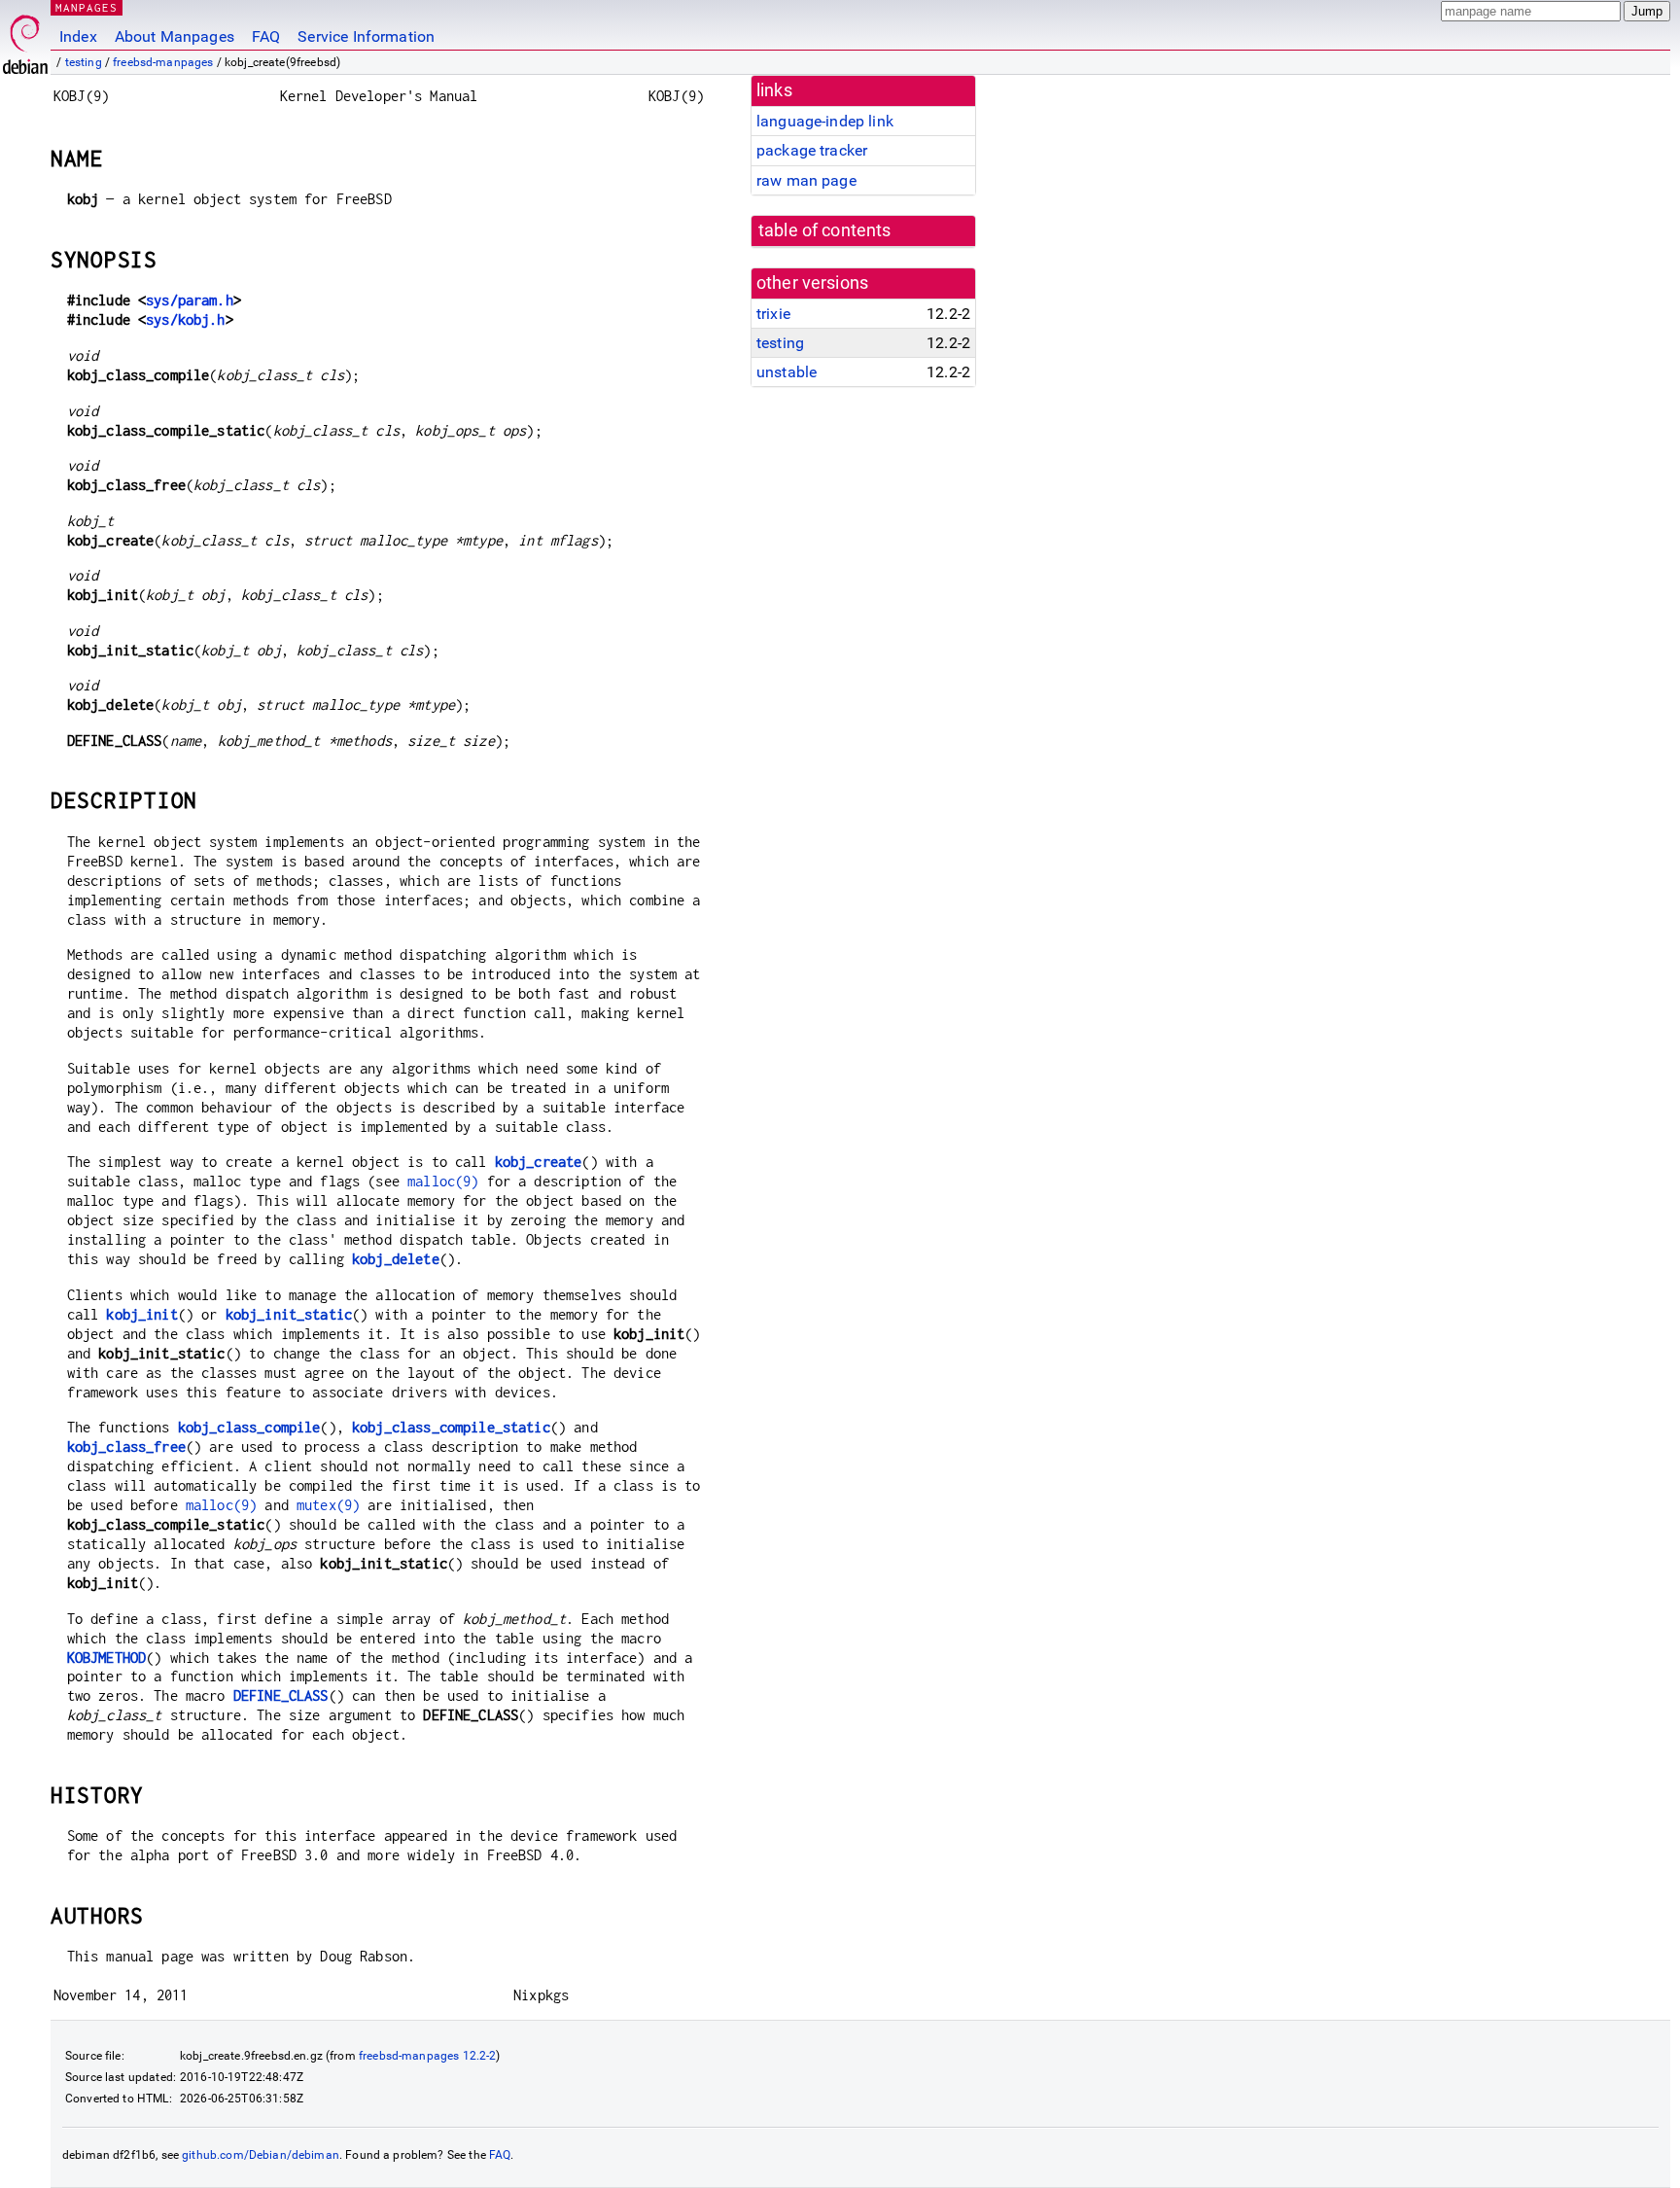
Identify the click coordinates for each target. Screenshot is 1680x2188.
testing (84, 62)
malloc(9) (443, 1181)
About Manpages (175, 36)
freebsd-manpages (163, 62)
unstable (787, 372)
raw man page (806, 180)
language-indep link (825, 121)
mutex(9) (328, 1505)
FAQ (266, 36)
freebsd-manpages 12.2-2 (427, 2056)
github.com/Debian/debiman (261, 2155)
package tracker (812, 150)
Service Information (366, 36)
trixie (773, 314)
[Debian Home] (25, 39)
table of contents (825, 230)
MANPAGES (87, 7)
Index (78, 36)
